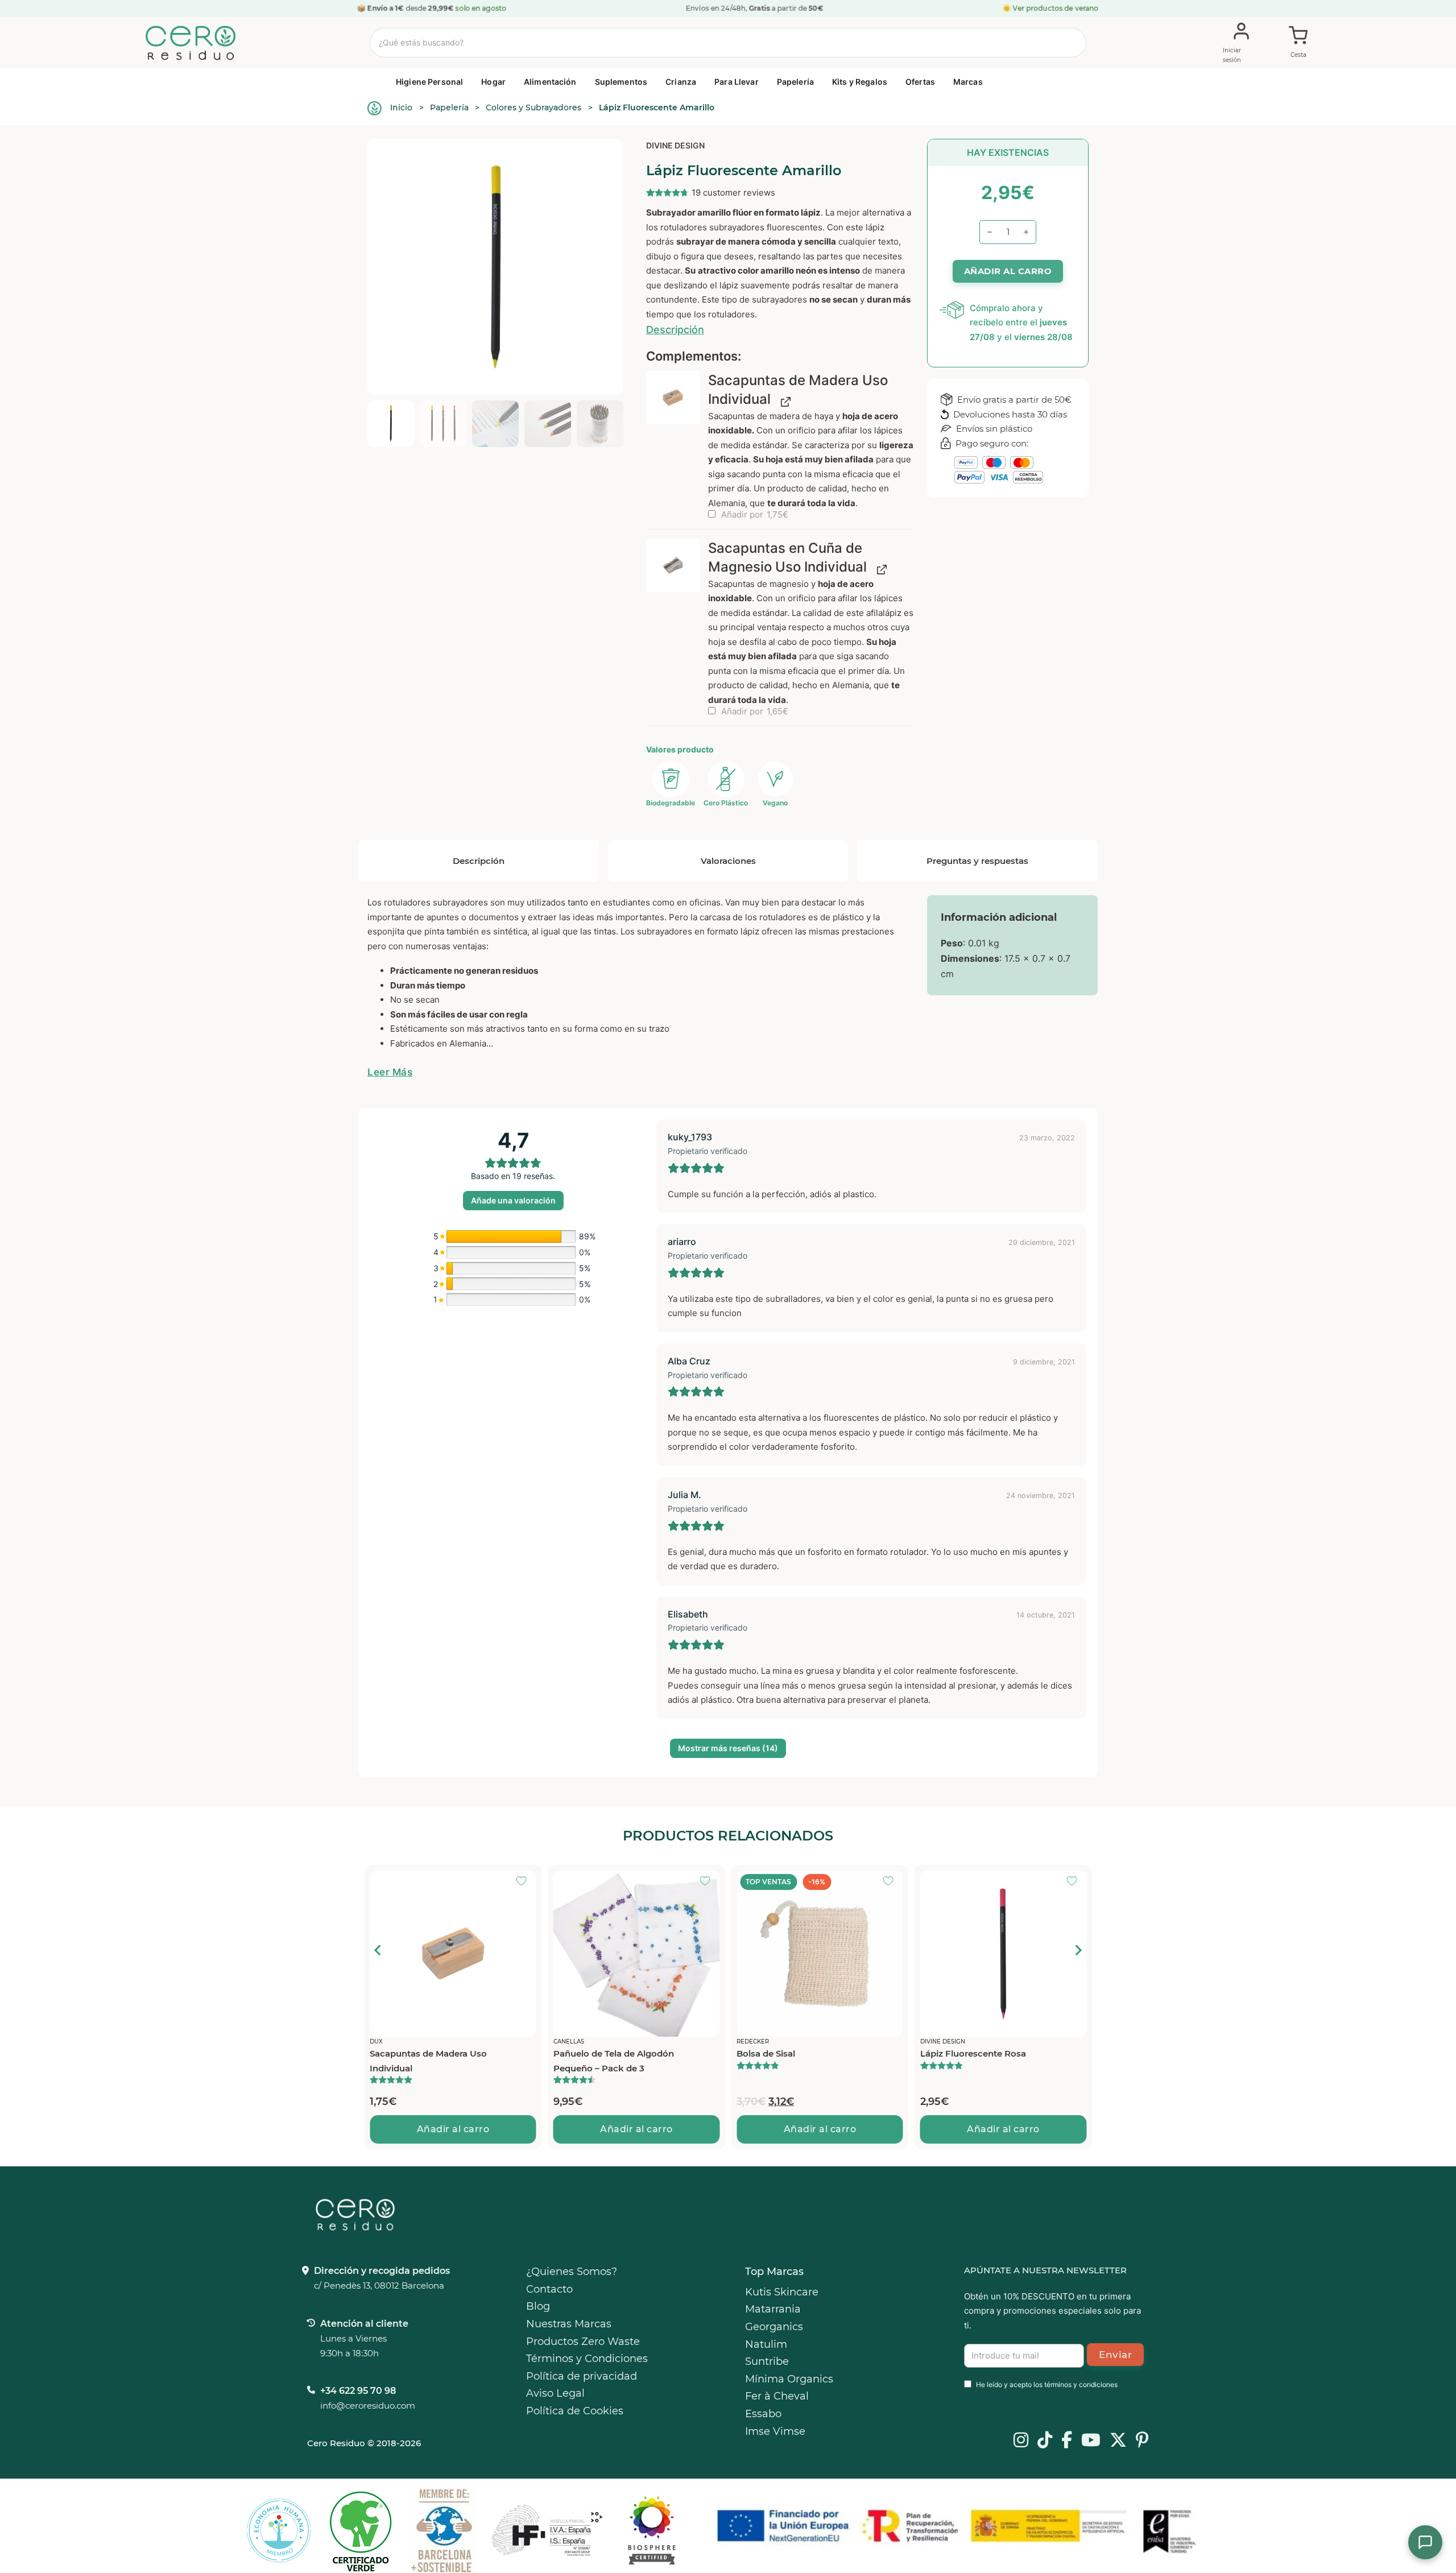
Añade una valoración (513, 1200)
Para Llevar (737, 82)
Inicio (401, 107)
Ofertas (920, 82)
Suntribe (767, 2361)
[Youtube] (1091, 2441)
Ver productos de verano (1056, 8)
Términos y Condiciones (587, 2359)
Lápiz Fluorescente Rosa (789, 2053)
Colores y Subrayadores (533, 107)
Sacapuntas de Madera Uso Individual (979, 2061)
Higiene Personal (429, 82)
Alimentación (550, 82)
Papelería (795, 82)
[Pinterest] (1142, 2441)
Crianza (681, 82)
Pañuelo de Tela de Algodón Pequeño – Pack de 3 (430, 2061)
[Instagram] (1021, 2441)
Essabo (763, 2414)
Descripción (675, 330)
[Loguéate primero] (525, 1882)
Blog (538, 2306)
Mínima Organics (789, 2379)
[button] (673, 398)
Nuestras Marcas (569, 2324)
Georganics (774, 2327)
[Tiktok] (1045, 2441)
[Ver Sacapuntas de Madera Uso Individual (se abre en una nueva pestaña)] (783, 401)
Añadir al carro (453, 2129)
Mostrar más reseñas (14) (728, 1748)
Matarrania (773, 2309)
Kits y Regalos (860, 82)
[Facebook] (1067, 2441)
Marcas (968, 82)
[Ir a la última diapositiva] (378, 1950)
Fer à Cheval (777, 2396)
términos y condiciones (1081, 2384)
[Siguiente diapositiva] (1078, 1950)
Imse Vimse (775, 2431)
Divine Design (675, 145)
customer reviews (733, 193)
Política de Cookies (575, 2411)
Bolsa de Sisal (583, 2053)
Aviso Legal (555, 2393)
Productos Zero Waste (583, 2342)
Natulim (766, 2344)
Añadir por (754, 515)
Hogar (493, 82)
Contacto (549, 2289)
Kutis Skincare (782, 2292)
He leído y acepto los (1047, 2384)
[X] (1118, 2441)
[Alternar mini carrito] (1298, 43)
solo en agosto (481, 8)
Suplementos (621, 82)
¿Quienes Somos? (572, 2272)
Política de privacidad (582, 2376)
